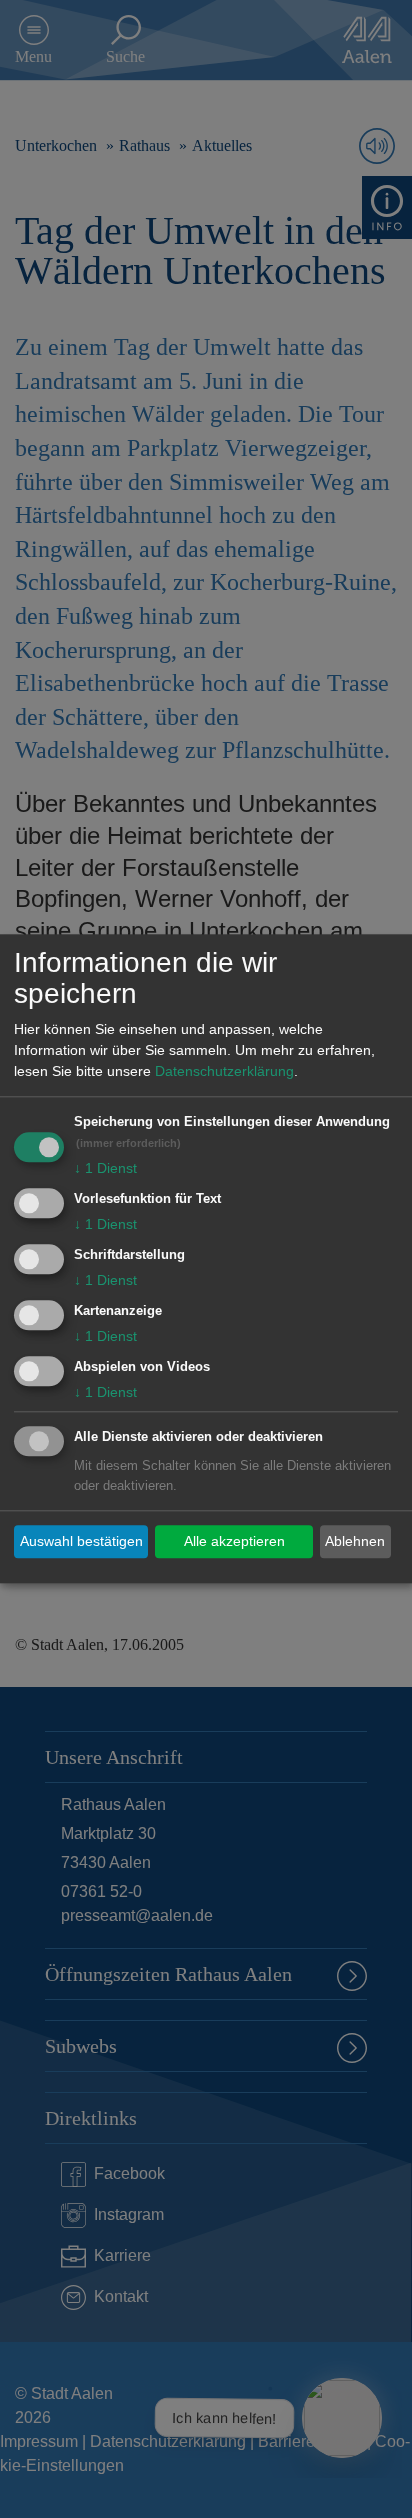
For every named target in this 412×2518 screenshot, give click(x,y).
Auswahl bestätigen (81, 1541)
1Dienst (105, 1169)
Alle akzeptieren (234, 1541)
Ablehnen (355, 1541)
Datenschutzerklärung (224, 1072)
